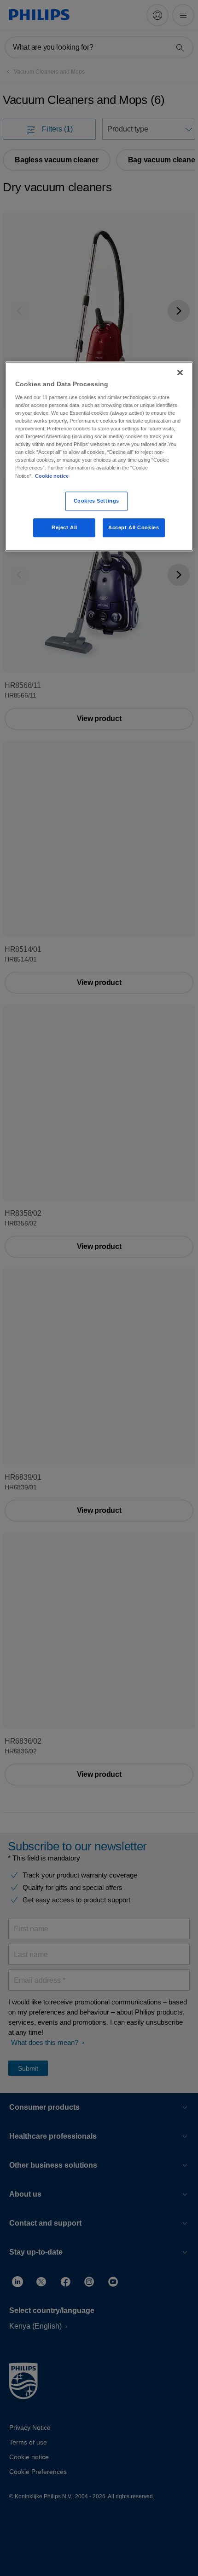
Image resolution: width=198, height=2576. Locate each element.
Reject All (64, 527)
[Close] (180, 373)
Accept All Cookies (134, 527)
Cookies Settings (96, 501)
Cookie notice (52, 476)
